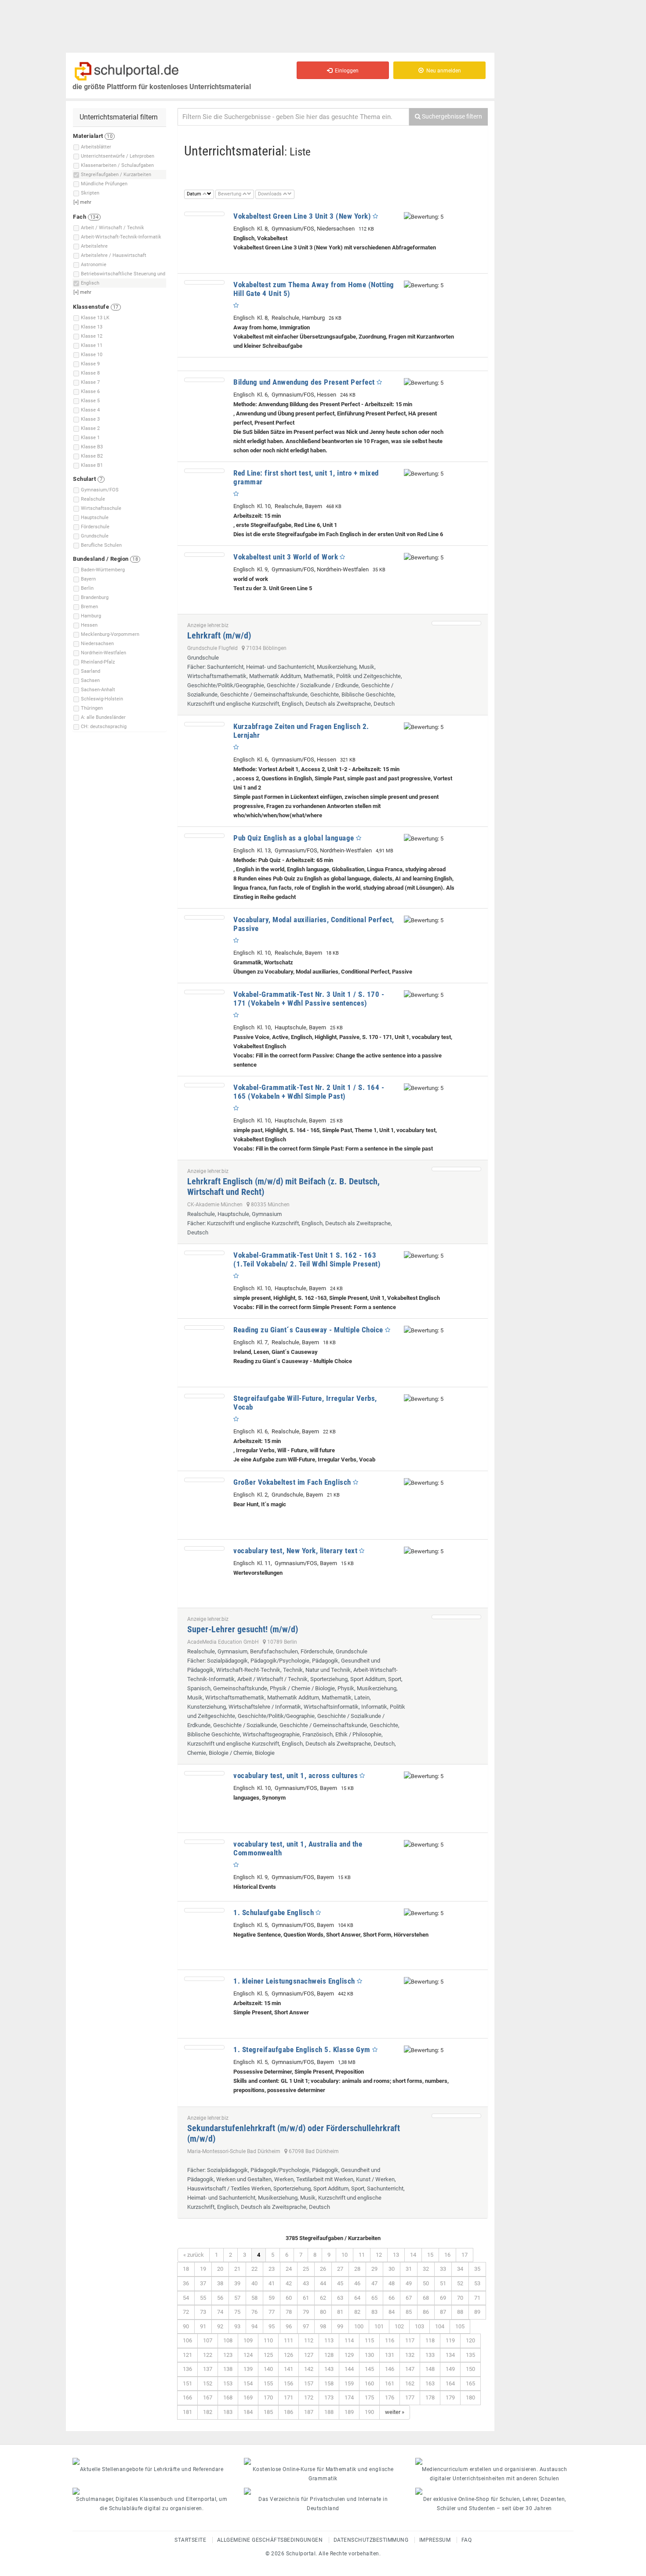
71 (477, 2298)
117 (410, 2340)
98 (323, 2326)
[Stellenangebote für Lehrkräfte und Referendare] (152, 2461)
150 (470, 2369)
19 (203, 2269)
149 (450, 2369)
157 (309, 2383)
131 (390, 2355)
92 (220, 2326)
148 (430, 2369)
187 (309, 2412)
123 (228, 2355)
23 (272, 2269)
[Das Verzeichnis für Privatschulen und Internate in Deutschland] (323, 2491)
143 (329, 2369)
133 (430, 2355)
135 (470, 2355)
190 (369, 2412)
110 (268, 2340)
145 (369, 2369)
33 (443, 2269)
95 (272, 2326)
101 (379, 2326)
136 (187, 2369)
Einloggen (345, 71)
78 (289, 2312)
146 (390, 2369)
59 (272, 2298)
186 (289, 2412)
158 (329, 2383)
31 (409, 2269)
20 (220, 2269)
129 (349, 2355)
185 (268, 2412)
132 (410, 2355)
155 (268, 2383)
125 (268, 2355)
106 (187, 2340)
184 (248, 2412)
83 (374, 2312)
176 (390, 2397)
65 (374, 2298)
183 (228, 2412)
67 (409, 2298)
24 (289, 2269)
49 (409, 2283)
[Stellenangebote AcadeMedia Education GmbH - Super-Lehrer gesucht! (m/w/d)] (456, 1617)
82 (357, 2312)
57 (237, 2298)
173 (329, 2397)
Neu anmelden (442, 71)
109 (248, 2340)
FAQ (467, 2540)
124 (248, 2355)
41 (272, 2283)
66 (392, 2298)
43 (306, 2283)
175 (369, 2397)
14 (413, 2255)
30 (392, 2269)
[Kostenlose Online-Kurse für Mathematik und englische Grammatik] (323, 2461)
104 (440, 2326)
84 (392, 2312)
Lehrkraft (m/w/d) (219, 635)
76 (254, 2312)
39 (237, 2283)
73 (203, 2312)
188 (329, 2412)
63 (340, 2298)
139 (248, 2369)
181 (187, 2412)
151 (187, 2383)
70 (460, 2298)
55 (203, 2298)
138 (228, 2369)
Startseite (190, 2540)
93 (237, 2326)
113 (329, 2340)
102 (399, 2326)
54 (186, 2298)
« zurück (194, 2255)
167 (208, 2397)
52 (460, 2283)
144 (349, 2369)
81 (340, 2312)
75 (237, 2312)
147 (410, 2369)
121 (187, 2355)
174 (349, 2397)
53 (477, 2283)
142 (309, 2369)
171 (289, 2397)
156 (289, 2383)
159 (349, 2383)
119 (450, 2340)
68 (426, 2298)
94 (254, 2326)
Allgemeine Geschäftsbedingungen (270, 2540)
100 (359, 2326)
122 (208, 2355)
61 (306, 2298)
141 (289, 2369)
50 (426, 2283)
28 (357, 2269)
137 (208, 2369)
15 (430, 2255)
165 (470, 2383)
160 (369, 2383)
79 (306, 2312)
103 (419, 2326)
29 (374, 2269)
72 (186, 2312)
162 (410, 2383)
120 (470, 2340)
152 (208, 2383)
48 (392, 2283)
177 (410, 2397)
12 (379, 2255)
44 (323, 2283)
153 (228, 2383)
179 (450, 2397)
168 (228, 2397)
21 (237, 2269)
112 (309, 2340)
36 (186, 2283)
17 (465, 2255)
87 (443, 2312)
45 (340, 2283)
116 (390, 2340)
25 (306, 2269)
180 (470, 2397)
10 (345, 2255)
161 (390, 2383)
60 (289, 2298)
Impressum (435, 2540)
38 (220, 2283)
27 (340, 2269)
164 (450, 2383)
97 (306, 2326)
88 (460, 2312)
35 (477, 2269)
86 (426, 2312)
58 (254, 2298)
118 (430, 2340)
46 (357, 2283)
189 (349, 2412)
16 (447, 2255)
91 (203, 2326)
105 (460, 2326)
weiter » (395, 2412)
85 (409, 2312)
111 (289, 2340)
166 (187, 2397)
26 (323, 2269)
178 (430, 2397)
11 (362, 2255)
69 (443, 2298)
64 (357, 2298)
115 (369, 2340)
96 (289, 2326)
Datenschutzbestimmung (371, 2540)
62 (323, 2298)
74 (220, 2312)
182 (208, 2412)
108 (228, 2340)
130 (369, 2355)
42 (289, 2283)
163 (430, 2383)
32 (426, 2269)
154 (248, 2383)
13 (396, 2255)
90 (186, 2326)
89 (477, 2312)
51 (443, 2283)
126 (289, 2355)
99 (340, 2326)
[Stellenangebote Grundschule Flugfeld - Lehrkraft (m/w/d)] (456, 623)
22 (254, 2269)
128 (329, 2355)
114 (349, 2340)
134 (450, 2355)
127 (309, 2355)
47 (374, 2283)
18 (186, 2269)
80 (323, 2312)
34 (460, 2269)
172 (309, 2397)
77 (272, 2312)
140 (268, 2369)
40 (254, 2283)
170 (268, 2397)
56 (220, 2298)
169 (248, 2397)
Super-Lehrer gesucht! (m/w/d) (243, 1629)
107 (208, 2340)
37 (203, 2283)
